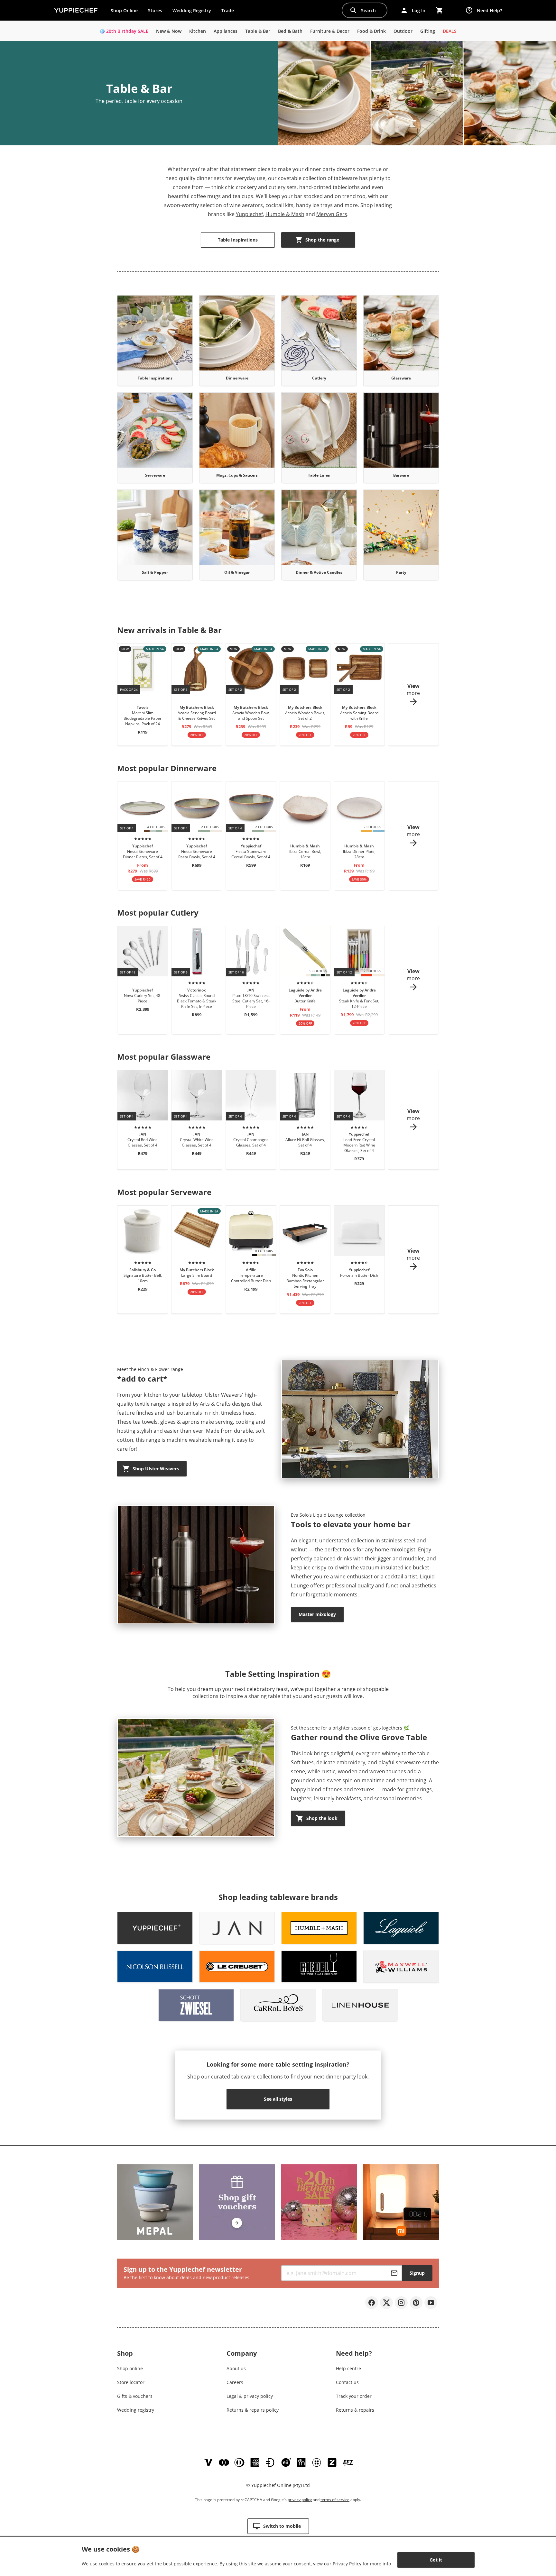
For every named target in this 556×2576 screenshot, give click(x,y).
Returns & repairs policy (253, 2410)
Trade (230, 12)
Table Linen (319, 475)
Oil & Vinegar (237, 572)
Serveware (155, 475)
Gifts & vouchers (135, 2396)
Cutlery (319, 378)
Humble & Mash (285, 214)
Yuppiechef (249, 214)
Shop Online (124, 10)
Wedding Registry (192, 10)
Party (401, 572)
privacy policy (300, 2500)
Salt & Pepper (155, 572)
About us (236, 2368)
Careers (235, 2382)
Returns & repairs (355, 2410)
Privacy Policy (347, 2564)
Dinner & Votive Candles (319, 572)
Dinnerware (237, 378)
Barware (401, 475)
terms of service (335, 2500)
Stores (155, 10)
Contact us (347, 2382)
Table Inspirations (155, 378)
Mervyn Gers (332, 214)
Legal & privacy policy (250, 2396)
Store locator (131, 2382)
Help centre (348, 2368)
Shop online (130, 2368)
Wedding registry (136, 2410)
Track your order (354, 2396)
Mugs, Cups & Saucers (237, 475)
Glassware (401, 378)
